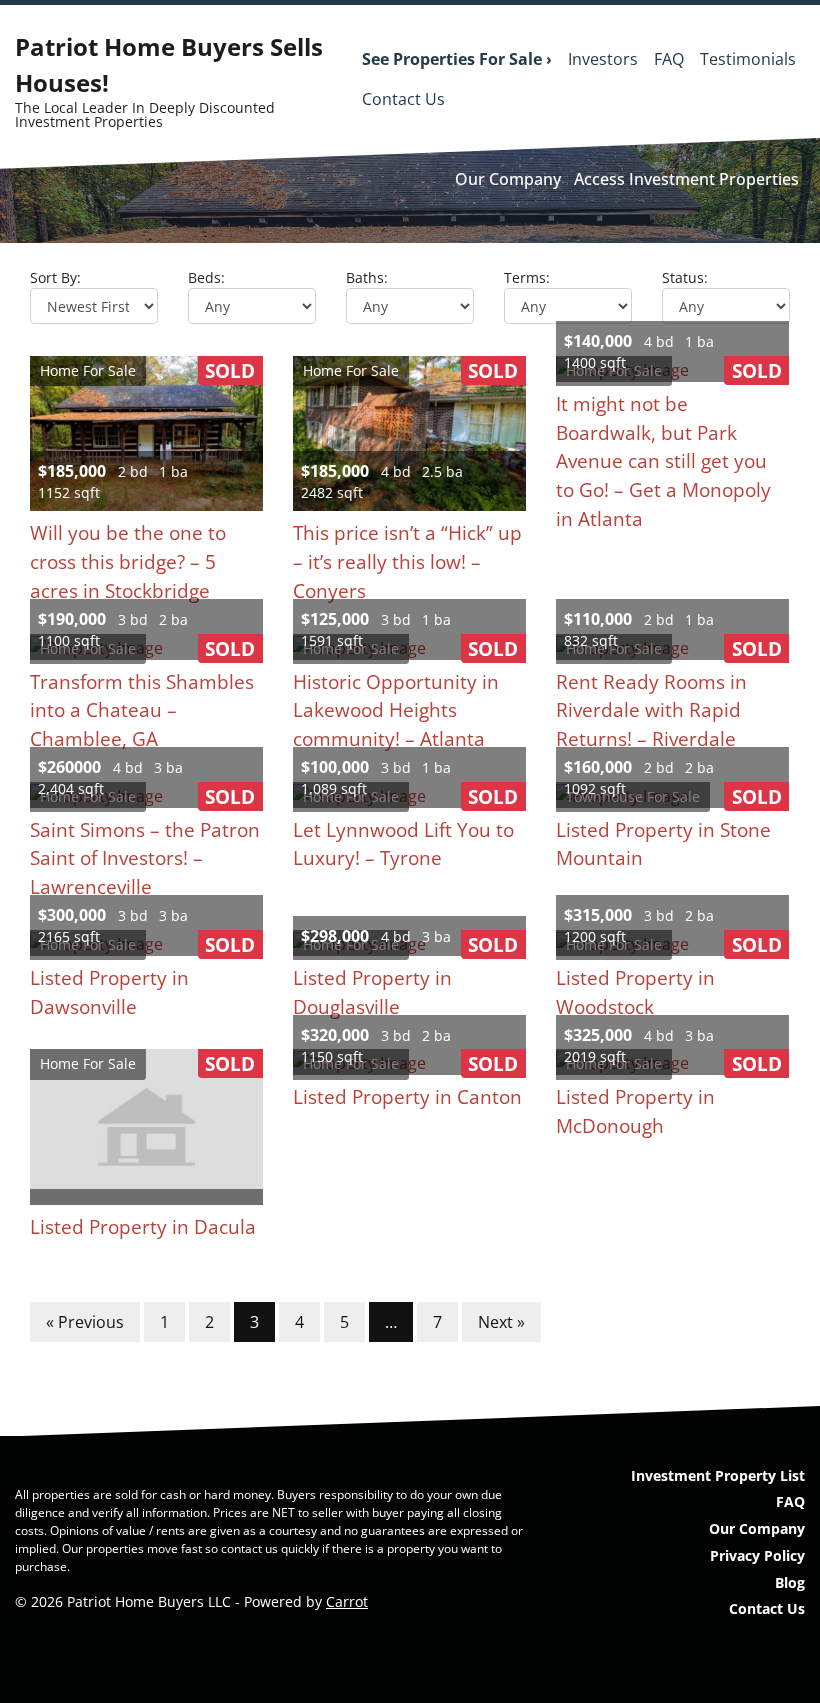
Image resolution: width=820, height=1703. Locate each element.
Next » (501, 1322)
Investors (603, 59)
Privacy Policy (757, 1555)
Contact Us (403, 99)
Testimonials (748, 59)
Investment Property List (718, 1475)
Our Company (508, 179)
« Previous (85, 1322)
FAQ (669, 59)
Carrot (347, 1601)
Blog (790, 1582)
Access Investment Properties (686, 179)
